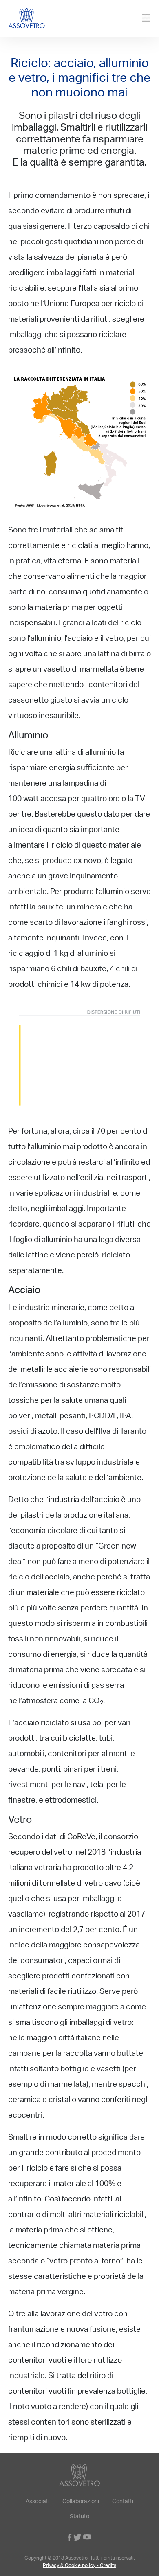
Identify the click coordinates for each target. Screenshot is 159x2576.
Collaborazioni (81, 2502)
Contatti (123, 2502)
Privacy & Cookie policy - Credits (79, 2566)
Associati (38, 2502)
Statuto (79, 2517)
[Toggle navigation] (146, 18)
